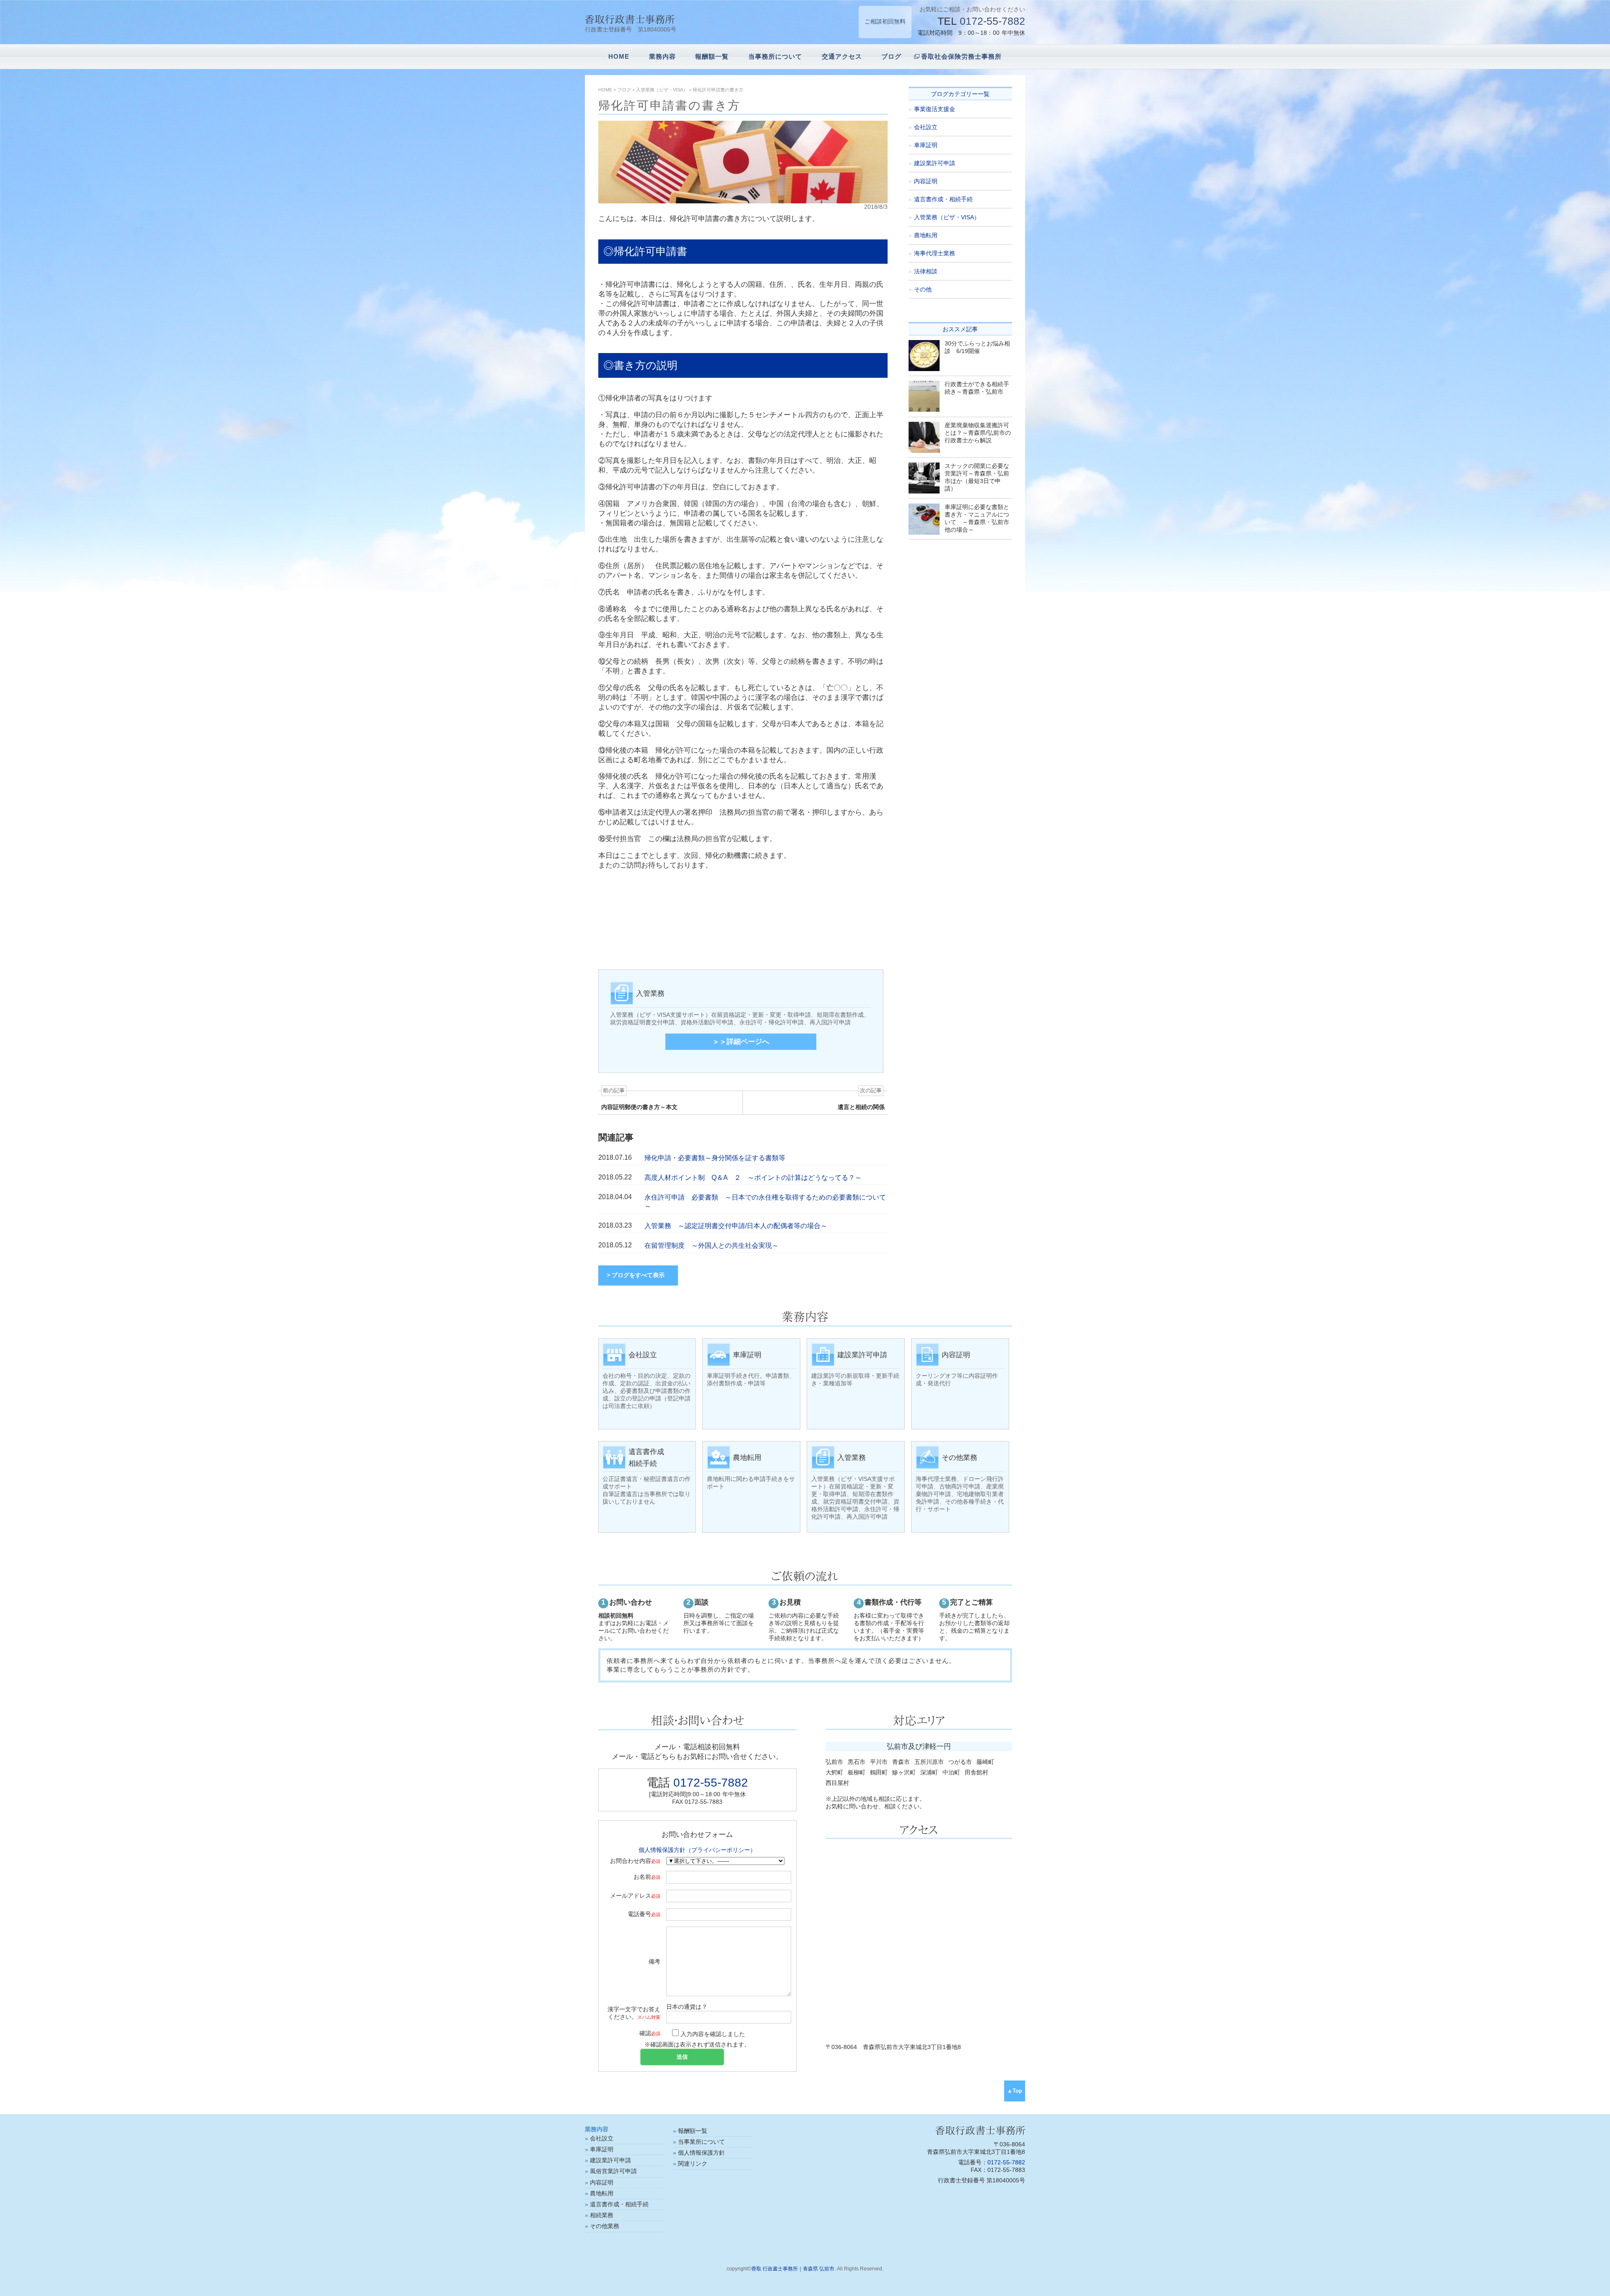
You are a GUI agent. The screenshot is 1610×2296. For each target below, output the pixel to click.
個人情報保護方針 (701, 2153)
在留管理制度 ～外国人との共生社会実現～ (712, 1245)
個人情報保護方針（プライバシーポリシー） (697, 1850)
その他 (923, 289)
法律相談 (926, 271)
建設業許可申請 (935, 163)
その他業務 (605, 2226)
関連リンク (693, 2164)
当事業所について (701, 2142)
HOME (619, 56)
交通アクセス (842, 56)
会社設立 (926, 127)
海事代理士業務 (935, 253)
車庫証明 (926, 145)
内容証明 (926, 181)
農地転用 (926, 235)
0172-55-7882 (992, 21)
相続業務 (602, 2215)
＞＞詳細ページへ (741, 1042)
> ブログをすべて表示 (636, 1275)
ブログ (891, 56)
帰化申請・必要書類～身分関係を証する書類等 (715, 1158)
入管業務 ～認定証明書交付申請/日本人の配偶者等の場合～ (736, 1226)
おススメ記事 (960, 329)
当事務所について (775, 56)
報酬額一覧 (712, 56)
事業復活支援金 (935, 109)
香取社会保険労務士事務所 (961, 56)
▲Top (1015, 2091)
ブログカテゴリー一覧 (960, 94)
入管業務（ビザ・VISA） (947, 217)
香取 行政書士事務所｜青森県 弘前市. (793, 2269)
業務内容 (662, 56)
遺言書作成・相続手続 (943, 199)
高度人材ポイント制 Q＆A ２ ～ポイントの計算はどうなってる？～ (753, 1178)
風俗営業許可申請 (613, 2171)
